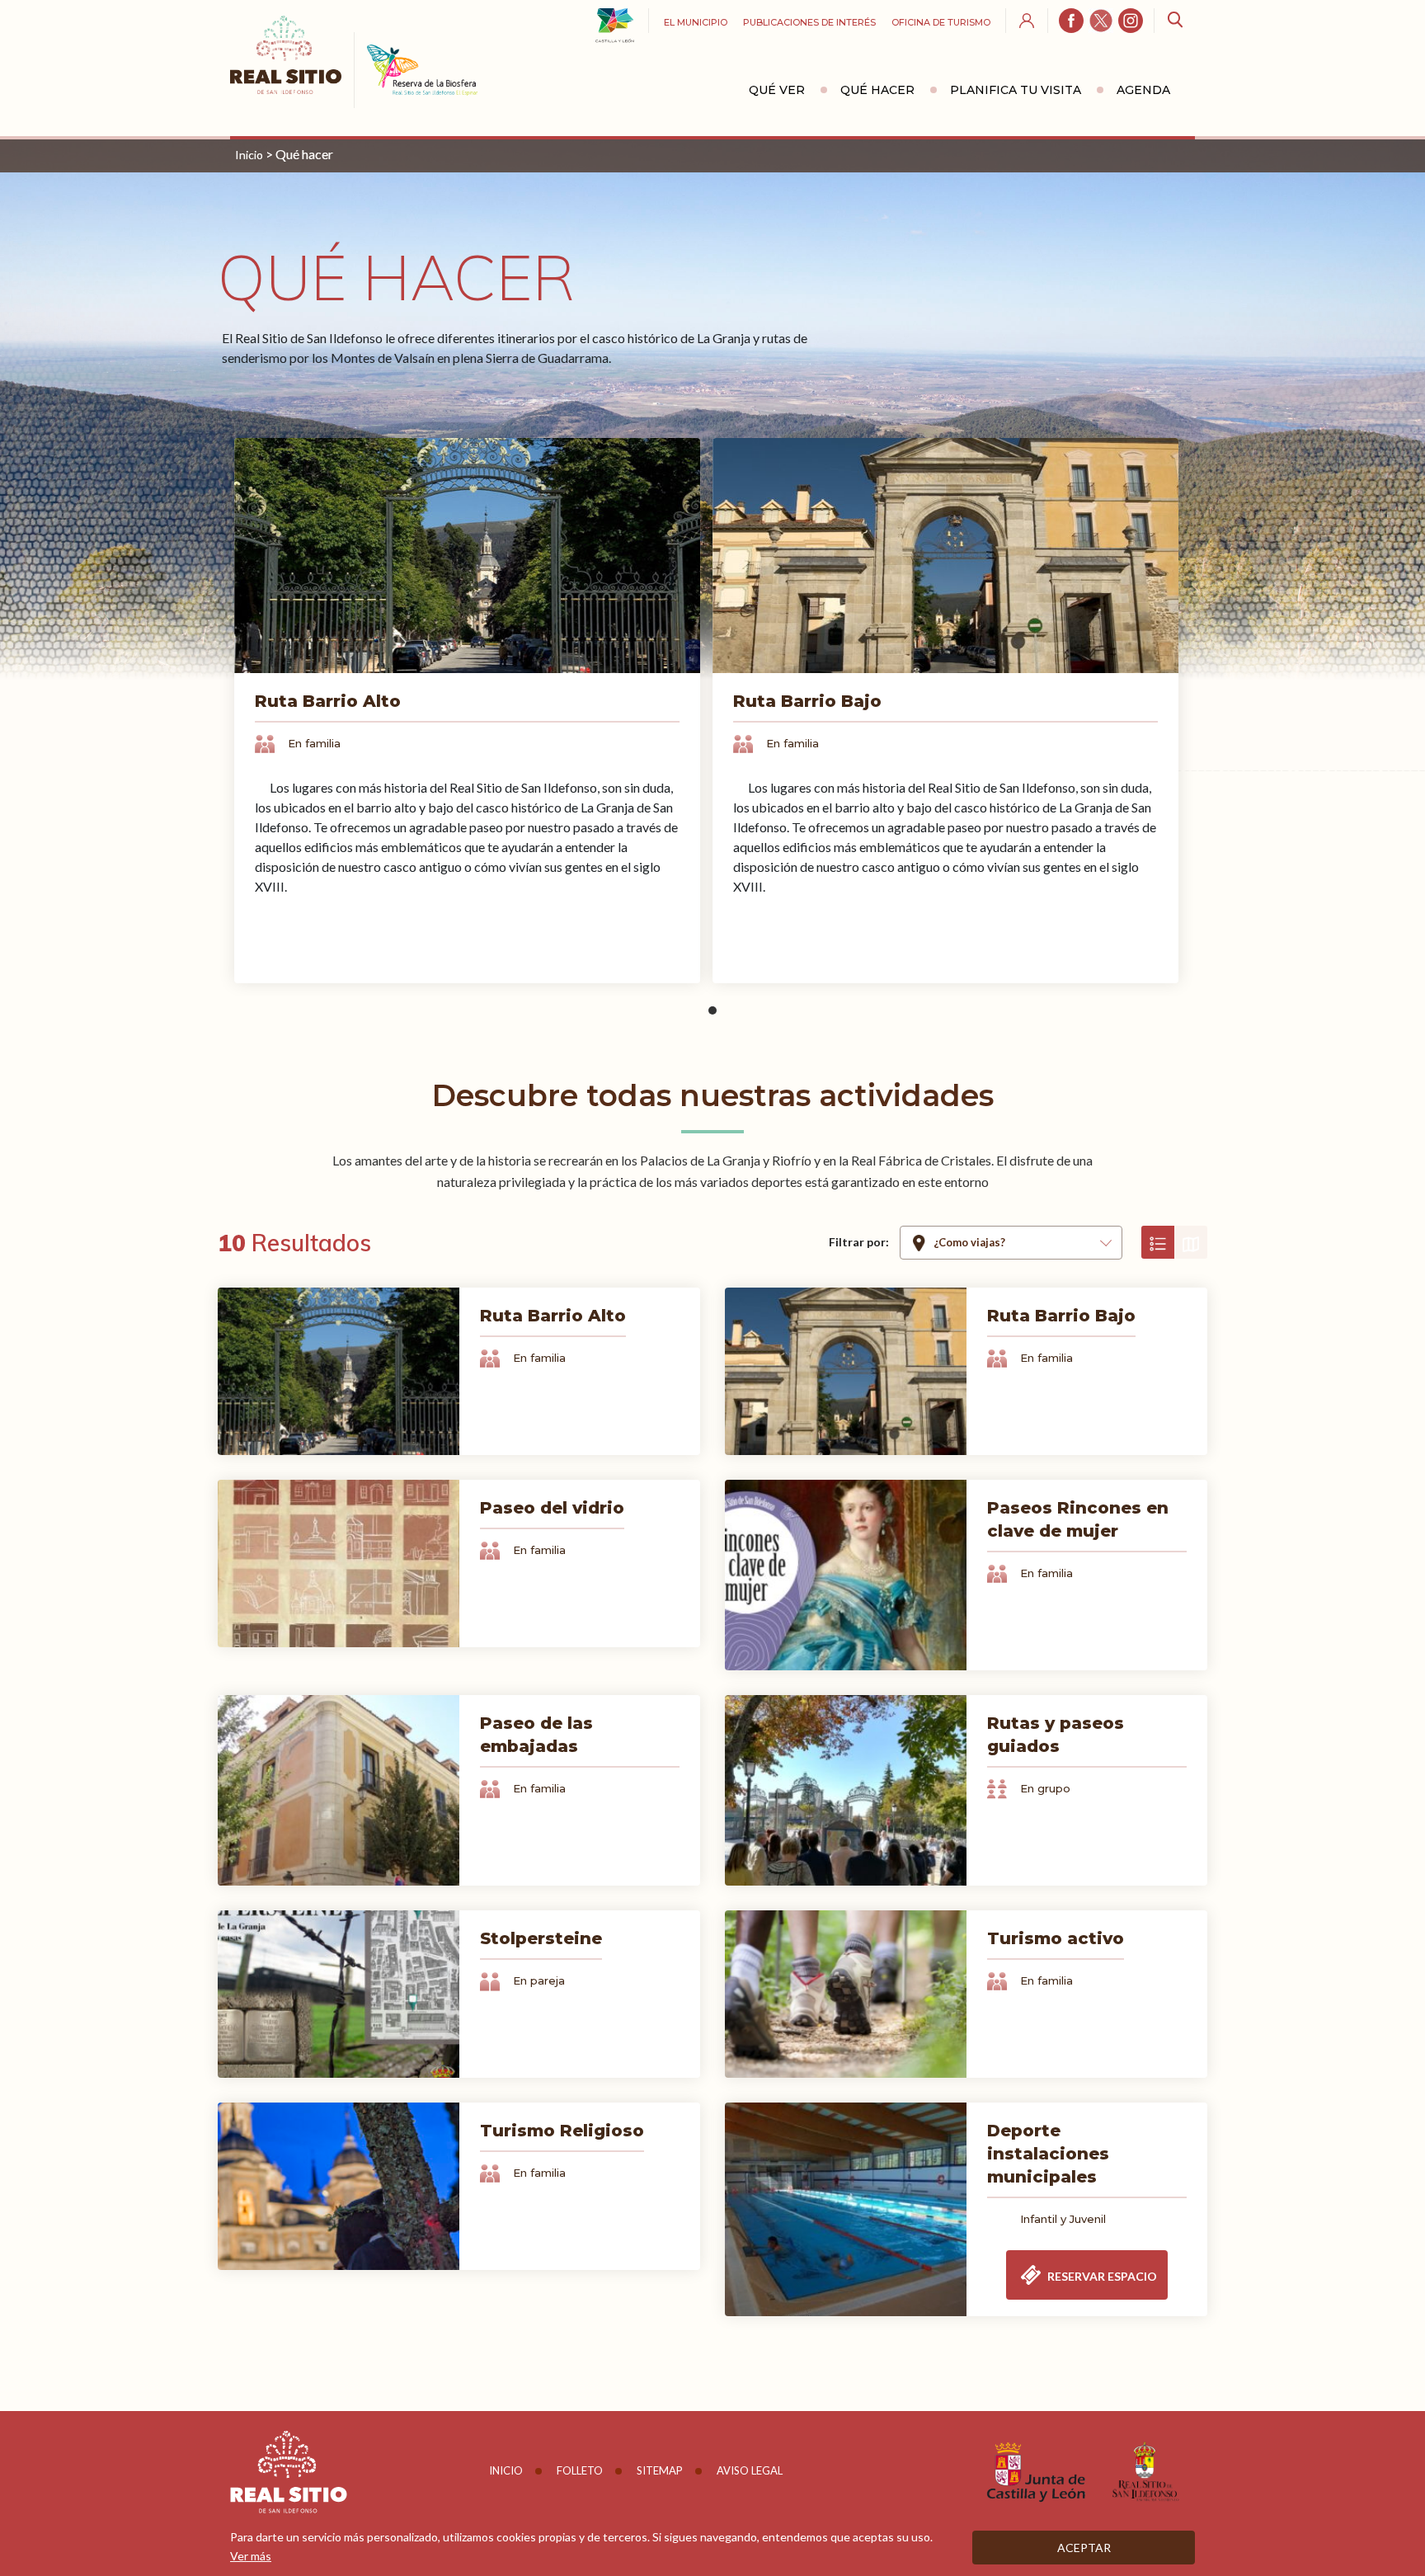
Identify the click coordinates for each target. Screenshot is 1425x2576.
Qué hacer (877, 90)
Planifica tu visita (1016, 90)
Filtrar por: (859, 1242)
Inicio (249, 155)
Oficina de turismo (941, 22)
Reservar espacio (1101, 2276)
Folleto (580, 2470)
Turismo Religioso (562, 2131)
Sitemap (660, 2470)
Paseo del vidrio (552, 1508)
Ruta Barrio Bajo (807, 701)
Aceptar (1084, 2548)
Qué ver (777, 90)
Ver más (251, 2556)
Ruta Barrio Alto (328, 701)
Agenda (1143, 90)
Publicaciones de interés (809, 22)
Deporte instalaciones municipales (1048, 2154)
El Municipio (696, 22)
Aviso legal (750, 2470)
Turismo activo (1056, 1938)
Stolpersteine (541, 1938)
